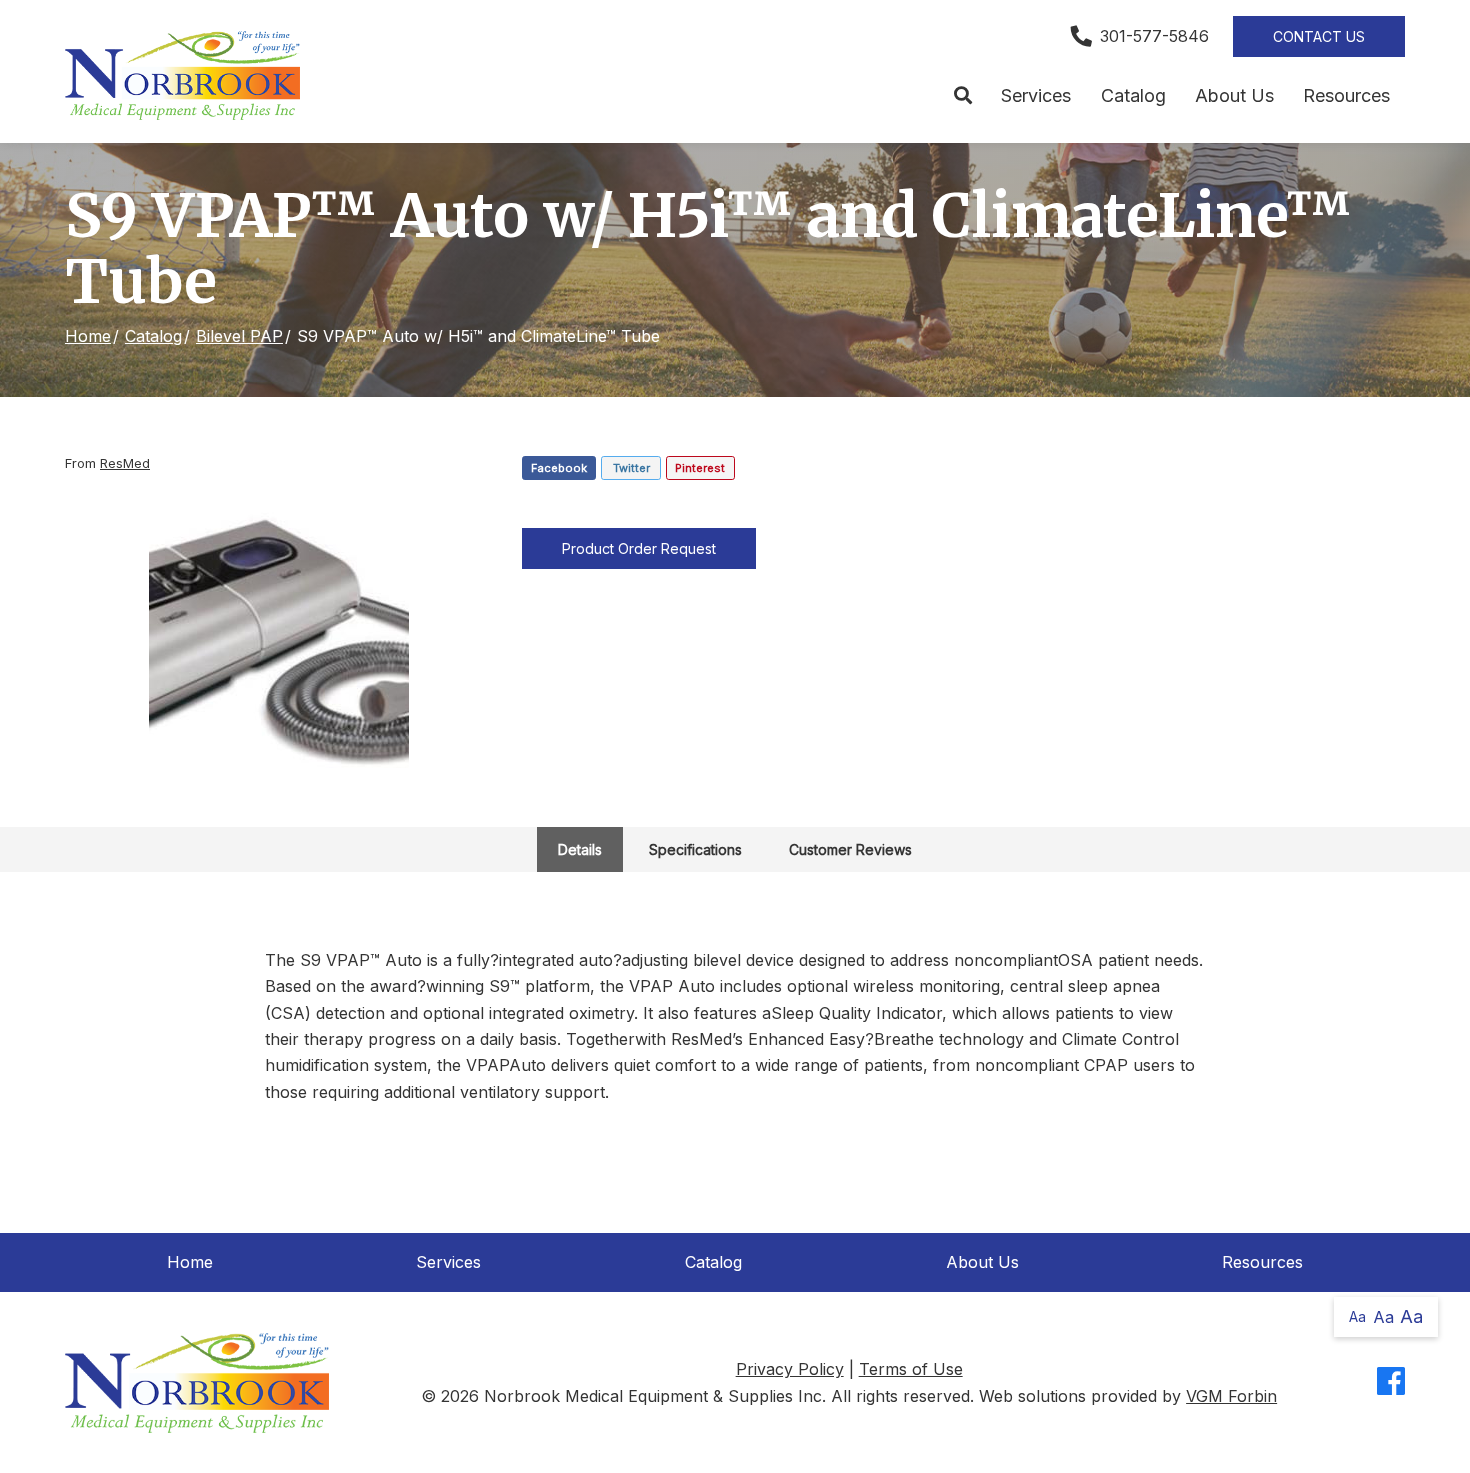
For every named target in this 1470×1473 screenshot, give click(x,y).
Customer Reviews (850, 849)
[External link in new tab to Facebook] (1391, 1382)
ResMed (125, 463)
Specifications (695, 849)
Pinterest (700, 468)
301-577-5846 (1154, 36)
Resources (1346, 95)
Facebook (559, 468)
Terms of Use (911, 1369)
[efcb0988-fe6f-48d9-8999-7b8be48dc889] (279, 642)
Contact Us (1319, 36)
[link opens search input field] (962, 96)
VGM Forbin (1231, 1396)
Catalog (1133, 95)
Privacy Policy (790, 1369)
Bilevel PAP (239, 336)
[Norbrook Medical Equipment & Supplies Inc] (182, 75)
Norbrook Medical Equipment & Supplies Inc (653, 1396)
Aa (1357, 1316)
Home (88, 336)
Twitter (631, 468)
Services (1036, 95)
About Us (1234, 95)
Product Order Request (639, 548)
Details (580, 849)
